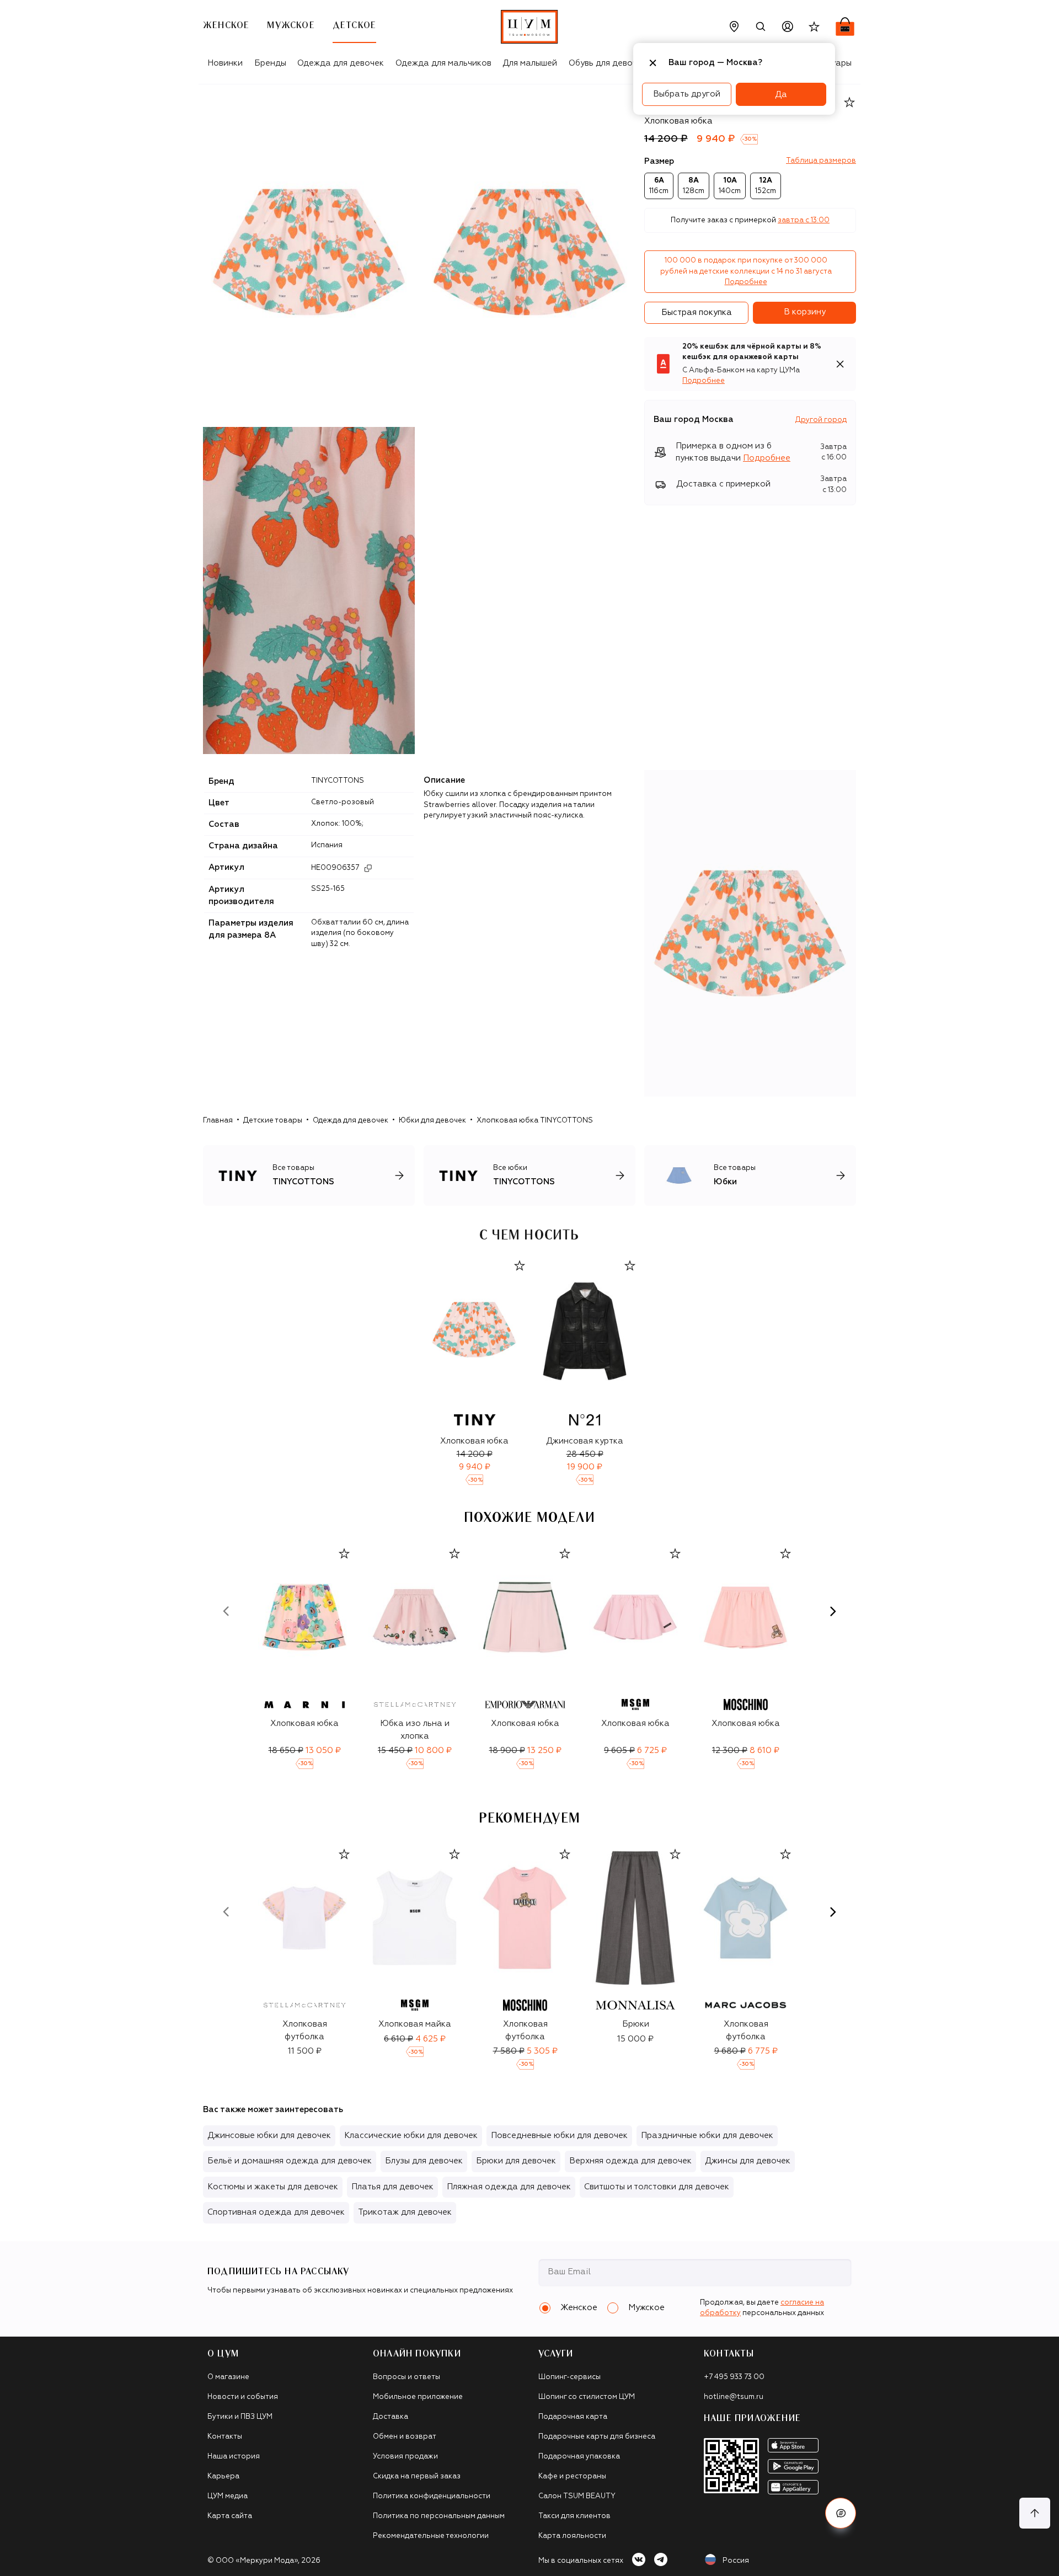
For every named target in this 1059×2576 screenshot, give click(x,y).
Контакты (225, 2437)
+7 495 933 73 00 (734, 2377)
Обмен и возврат (405, 2437)
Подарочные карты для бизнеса (597, 2437)
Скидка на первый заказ (417, 2476)
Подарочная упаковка (579, 2457)
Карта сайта (230, 2516)
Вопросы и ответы (407, 2377)
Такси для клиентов (574, 2516)
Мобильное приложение (418, 2397)
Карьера (223, 2476)
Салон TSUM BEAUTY (577, 2496)
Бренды (270, 63)
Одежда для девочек (341, 63)
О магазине (228, 2377)
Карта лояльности (572, 2536)
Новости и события (243, 2397)
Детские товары (273, 1121)
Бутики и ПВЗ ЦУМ (240, 2417)
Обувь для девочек (608, 63)
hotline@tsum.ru (734, 2397)
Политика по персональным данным (439, 2516)
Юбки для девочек (432, 1121)
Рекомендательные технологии (431, 2536)
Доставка (391, 2417)
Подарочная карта (573, 2417)
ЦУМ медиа (228, 2496)
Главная (218, 1121)
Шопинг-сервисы (569, 2377)
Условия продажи (405, 2457)
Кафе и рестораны (572, 2476)
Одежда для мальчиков (443, 63)
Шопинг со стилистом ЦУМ (587, 2397)
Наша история (234, 2457)
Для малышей (530, 63)
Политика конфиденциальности (432, 2496)
